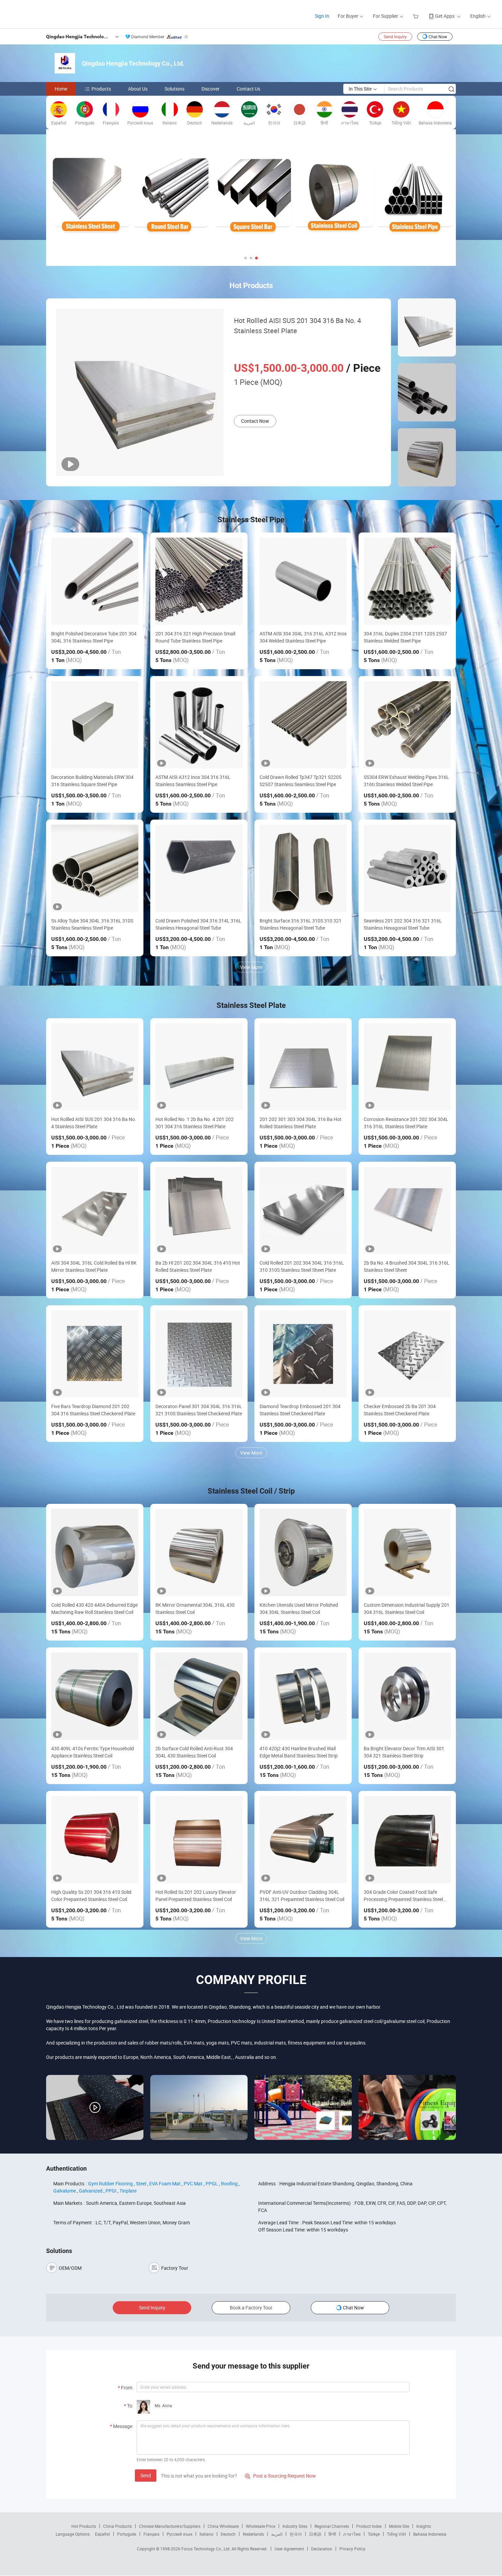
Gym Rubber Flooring (110, 2183)
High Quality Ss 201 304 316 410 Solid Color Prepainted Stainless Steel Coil (91, 1896)
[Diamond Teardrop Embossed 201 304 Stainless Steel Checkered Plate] (303, 1354)
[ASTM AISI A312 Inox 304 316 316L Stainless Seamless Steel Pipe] (199, 725)
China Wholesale (223, 2526)
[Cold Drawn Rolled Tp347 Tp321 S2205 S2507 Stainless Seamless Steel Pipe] (303, 725)
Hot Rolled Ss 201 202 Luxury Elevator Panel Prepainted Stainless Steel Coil (196, 1896)
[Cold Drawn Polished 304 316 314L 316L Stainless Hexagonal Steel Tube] (199, 868)
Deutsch (228, 2534)
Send (146, 2475)
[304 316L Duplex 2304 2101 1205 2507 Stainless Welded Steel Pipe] (407, 581)
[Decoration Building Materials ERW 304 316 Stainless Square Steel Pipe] (95, 725)
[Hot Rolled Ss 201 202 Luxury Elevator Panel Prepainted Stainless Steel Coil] (199, 1840)
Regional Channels (332, 2526)
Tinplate (128, 2191)
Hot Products (84, 2526)
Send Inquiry (395, 37)
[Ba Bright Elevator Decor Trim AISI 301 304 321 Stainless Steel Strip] (407, 1696)
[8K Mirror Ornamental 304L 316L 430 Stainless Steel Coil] (199, 1553)
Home (61, 89)
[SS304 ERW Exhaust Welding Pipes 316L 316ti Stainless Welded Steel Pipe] (407, 725)
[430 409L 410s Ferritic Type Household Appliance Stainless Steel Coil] (95, 1696)
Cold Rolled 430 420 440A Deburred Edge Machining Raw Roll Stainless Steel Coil (94, 1608)
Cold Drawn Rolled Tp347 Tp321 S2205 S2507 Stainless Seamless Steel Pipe (301, 781)
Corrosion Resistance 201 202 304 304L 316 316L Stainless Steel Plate (406, 1123)
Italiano (206, 2534)
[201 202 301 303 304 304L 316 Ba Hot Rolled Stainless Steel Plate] (303, 1067)
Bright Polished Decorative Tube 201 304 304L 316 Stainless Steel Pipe (94, 637)
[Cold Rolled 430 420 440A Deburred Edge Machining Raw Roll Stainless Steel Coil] (95, 1553)
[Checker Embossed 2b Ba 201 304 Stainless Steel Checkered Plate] (407, 1354)
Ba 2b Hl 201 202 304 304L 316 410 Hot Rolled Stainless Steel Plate (198, 1266)
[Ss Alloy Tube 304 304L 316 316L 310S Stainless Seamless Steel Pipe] (95, 868)
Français (151, 2534)
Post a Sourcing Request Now (280, 2476)
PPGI (111, 2191)
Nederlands (253, 2534)
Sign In (322, 16)
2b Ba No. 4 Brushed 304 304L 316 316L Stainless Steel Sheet (407, 1266)
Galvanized (91, 2191)
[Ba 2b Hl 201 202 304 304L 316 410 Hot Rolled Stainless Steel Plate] (199, 1210)
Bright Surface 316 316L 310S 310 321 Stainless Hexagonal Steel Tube (301, 924)
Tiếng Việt (396, 2534)
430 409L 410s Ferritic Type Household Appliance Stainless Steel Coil (93, 1752)
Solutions (175, 89)
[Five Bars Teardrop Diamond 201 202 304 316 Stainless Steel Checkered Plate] (95, 1354)
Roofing (229, 2183)
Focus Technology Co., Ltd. (206, 2549)
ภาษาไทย (352, 2534)
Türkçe (374, 2534)
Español (102, 2534)
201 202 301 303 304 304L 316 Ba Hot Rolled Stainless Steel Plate (301, 1123)
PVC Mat (193, 2183)
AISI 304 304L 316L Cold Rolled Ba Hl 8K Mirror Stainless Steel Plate (94, 1266)
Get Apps (445, 16)
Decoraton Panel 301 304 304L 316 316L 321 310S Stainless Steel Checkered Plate (199, 1410)
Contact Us (248, 89)
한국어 (296, 2534)
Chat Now (438, 37)
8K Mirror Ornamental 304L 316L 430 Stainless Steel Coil (195, 1608)
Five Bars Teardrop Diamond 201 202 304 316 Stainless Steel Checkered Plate (93, 1410)
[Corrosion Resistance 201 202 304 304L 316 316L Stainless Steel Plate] (407, 1067)
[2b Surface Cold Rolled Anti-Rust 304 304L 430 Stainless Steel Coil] (199, 1696)
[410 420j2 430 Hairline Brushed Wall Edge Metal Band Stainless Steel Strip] (303, 1696)
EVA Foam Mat (165, 2183)
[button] (246, 258)
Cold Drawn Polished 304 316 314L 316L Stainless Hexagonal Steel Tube (198, 924)
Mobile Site (399, 2526)
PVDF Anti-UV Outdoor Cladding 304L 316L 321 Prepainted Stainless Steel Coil (302, 1896)
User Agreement (289, 2549)
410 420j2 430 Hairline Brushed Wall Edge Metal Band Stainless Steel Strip (299, 1752)
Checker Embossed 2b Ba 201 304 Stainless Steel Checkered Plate (400, 1410)
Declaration (322, 2549)
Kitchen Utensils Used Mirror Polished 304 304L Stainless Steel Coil (299, 1608)
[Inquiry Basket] (416, 16)
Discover (211, 89)
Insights (424, 2526)
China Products (117, 2526)
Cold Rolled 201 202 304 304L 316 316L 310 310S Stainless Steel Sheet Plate (302, 1266)
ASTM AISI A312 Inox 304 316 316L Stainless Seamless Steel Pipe (193, 781)
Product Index (369, 2526)
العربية (277, 2534)
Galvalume (65, 2191)
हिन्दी (332, 2534)
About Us (138, 89)
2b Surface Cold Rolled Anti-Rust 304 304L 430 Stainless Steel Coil (194, 1752)
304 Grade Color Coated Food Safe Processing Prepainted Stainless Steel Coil (403, 1896)
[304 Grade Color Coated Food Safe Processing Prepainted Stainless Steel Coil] (407, 1840)
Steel (141, 2183)
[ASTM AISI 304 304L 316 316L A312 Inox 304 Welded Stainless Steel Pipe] (303, 581)
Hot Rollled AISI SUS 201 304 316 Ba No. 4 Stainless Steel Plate (297, 326)
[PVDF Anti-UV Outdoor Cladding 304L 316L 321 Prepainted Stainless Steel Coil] (303, 1840)
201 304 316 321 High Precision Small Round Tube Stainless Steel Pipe (195, 637)
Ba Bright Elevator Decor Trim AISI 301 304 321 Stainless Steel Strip (404, 1752)
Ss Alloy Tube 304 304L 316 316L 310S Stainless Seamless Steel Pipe (92, 924)
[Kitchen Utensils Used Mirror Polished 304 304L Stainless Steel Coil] (303, 1553)
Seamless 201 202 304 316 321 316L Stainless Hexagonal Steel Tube (403, 924)
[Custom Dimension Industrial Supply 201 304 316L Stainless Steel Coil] (407, 1553)
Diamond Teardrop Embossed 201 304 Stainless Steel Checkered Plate (300, 1410)
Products (101, 89)
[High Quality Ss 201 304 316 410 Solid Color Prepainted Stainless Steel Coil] (95, 1840)
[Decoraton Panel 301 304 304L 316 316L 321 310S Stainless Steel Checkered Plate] (199, 1354)
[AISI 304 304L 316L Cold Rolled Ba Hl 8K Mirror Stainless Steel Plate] (95, 1210)
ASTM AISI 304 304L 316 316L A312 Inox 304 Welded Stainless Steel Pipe (303, 637)
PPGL (212, 2183)
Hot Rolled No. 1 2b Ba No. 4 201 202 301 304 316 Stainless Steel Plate (194, 1123)
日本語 (315, 2534)
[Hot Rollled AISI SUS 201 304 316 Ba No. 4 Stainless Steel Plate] (95, 1067)
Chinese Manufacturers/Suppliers (170, 2526)
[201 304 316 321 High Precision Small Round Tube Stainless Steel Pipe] (199, 581)
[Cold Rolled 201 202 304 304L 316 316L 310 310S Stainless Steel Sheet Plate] (303, 1210)
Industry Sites (295, 2526)
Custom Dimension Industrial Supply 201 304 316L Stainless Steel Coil (407, 1608)
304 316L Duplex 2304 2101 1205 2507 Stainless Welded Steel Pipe (405, 637)
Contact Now (255, 421)
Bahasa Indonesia (430, 2534)
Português (127, 2534)
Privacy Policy (352, 2549)
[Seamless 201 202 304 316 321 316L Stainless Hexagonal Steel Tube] (407, 868)
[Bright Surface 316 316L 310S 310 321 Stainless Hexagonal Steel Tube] (303, 868)
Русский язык (179, 2534)
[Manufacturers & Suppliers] (51, 14)
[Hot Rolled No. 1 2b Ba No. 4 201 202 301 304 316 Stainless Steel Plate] (199, 1067)
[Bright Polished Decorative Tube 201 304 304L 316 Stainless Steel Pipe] (95, 581)
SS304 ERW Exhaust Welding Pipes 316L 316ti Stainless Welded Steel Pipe (406, 781)
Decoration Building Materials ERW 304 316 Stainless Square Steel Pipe (92, 781)
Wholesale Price (261, 2526)
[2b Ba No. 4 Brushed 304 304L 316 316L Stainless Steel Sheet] (407, 1210)
